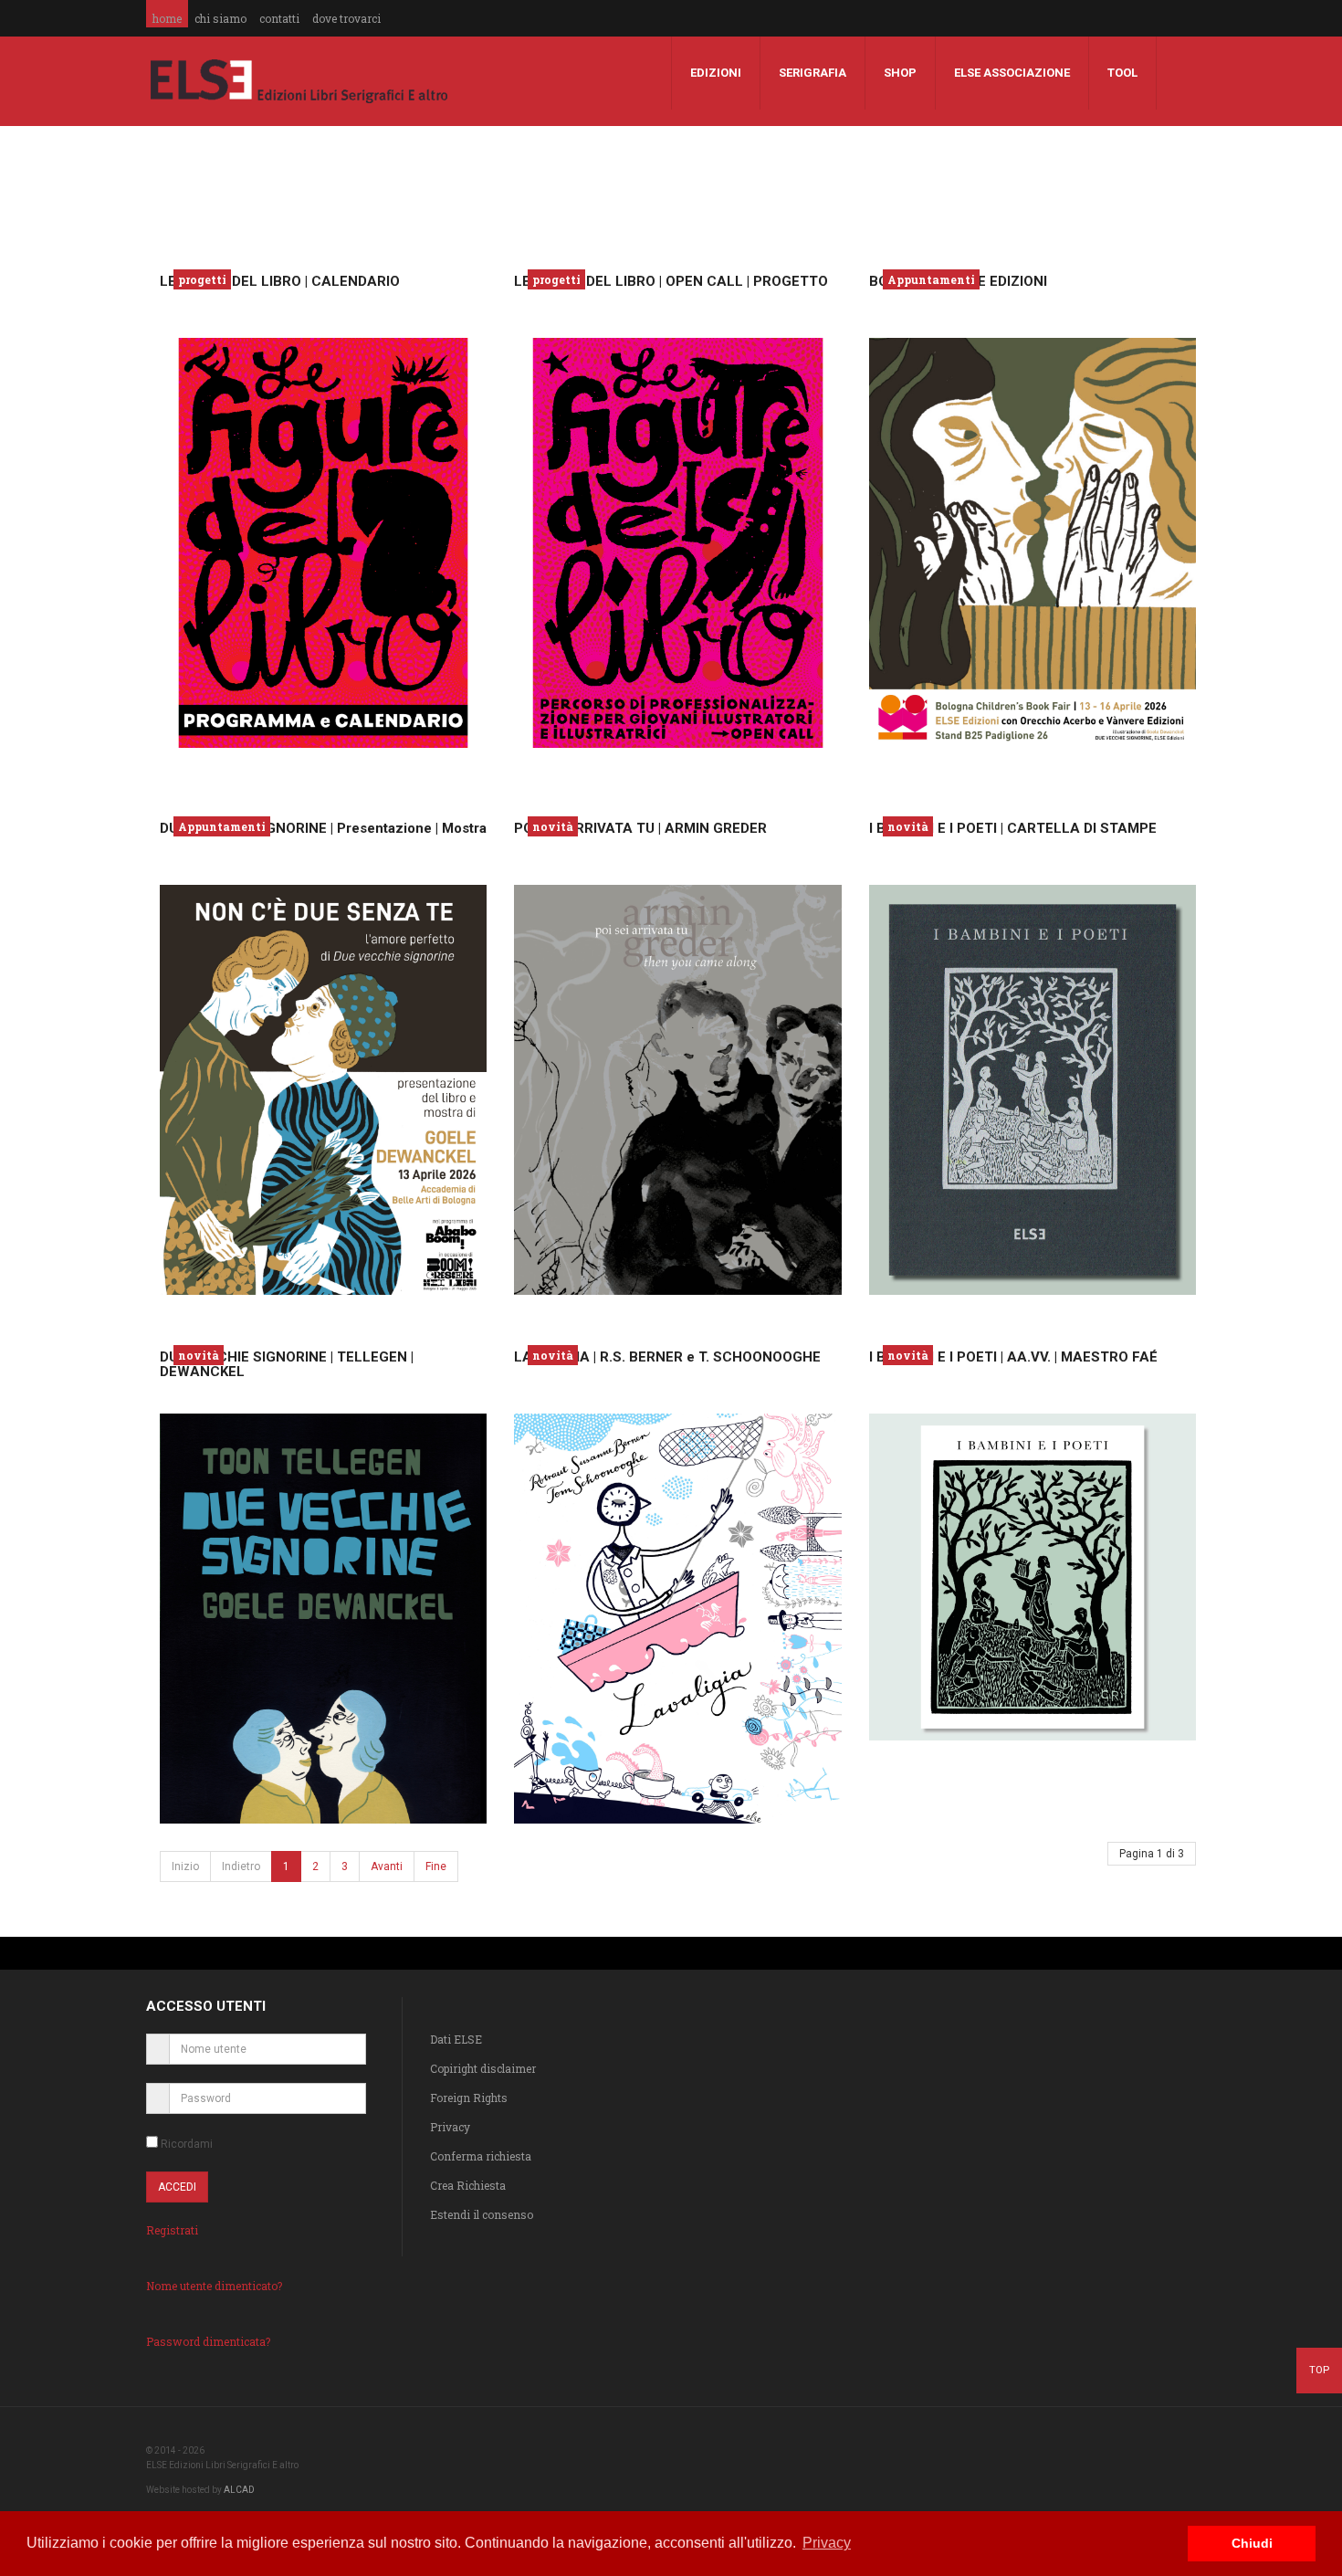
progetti (202, 279)
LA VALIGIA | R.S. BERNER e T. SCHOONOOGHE (667, 1357)
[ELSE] (299, 81)
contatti (279, 18)
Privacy (450, 2127)
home (167, 18)
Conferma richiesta (481, 2156)
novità (553, 826)
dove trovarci (346, 18)
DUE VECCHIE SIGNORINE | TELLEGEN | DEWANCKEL (287, 1365)
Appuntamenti (931, 279)
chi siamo (220, 18)
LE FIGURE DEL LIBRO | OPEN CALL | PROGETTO (671, 281)
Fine (436, 1866)
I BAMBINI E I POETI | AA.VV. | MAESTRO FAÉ (1013, 1357)
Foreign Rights (469, 2098)
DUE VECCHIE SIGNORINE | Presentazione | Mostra (323, 828)
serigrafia (813, 73)
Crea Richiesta (468, 2185)
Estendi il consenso (482, 2214)
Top (1319, 2370)
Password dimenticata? (208, 2341)
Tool (1122, 73)
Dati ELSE (456, 2039)
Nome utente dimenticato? (214, 2286)
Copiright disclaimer (483, 2068)
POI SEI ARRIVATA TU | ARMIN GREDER (640, 828)
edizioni (716, 73)
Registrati (172, 2230)
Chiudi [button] (1252, 2543)
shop (900, 73)
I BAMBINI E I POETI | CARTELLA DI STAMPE (1013, 828)
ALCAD (239, 2490)
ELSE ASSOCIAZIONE (1012, 73)
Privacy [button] (827, 2543)
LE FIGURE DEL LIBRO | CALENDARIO (280, 281)
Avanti (387, 1866)
